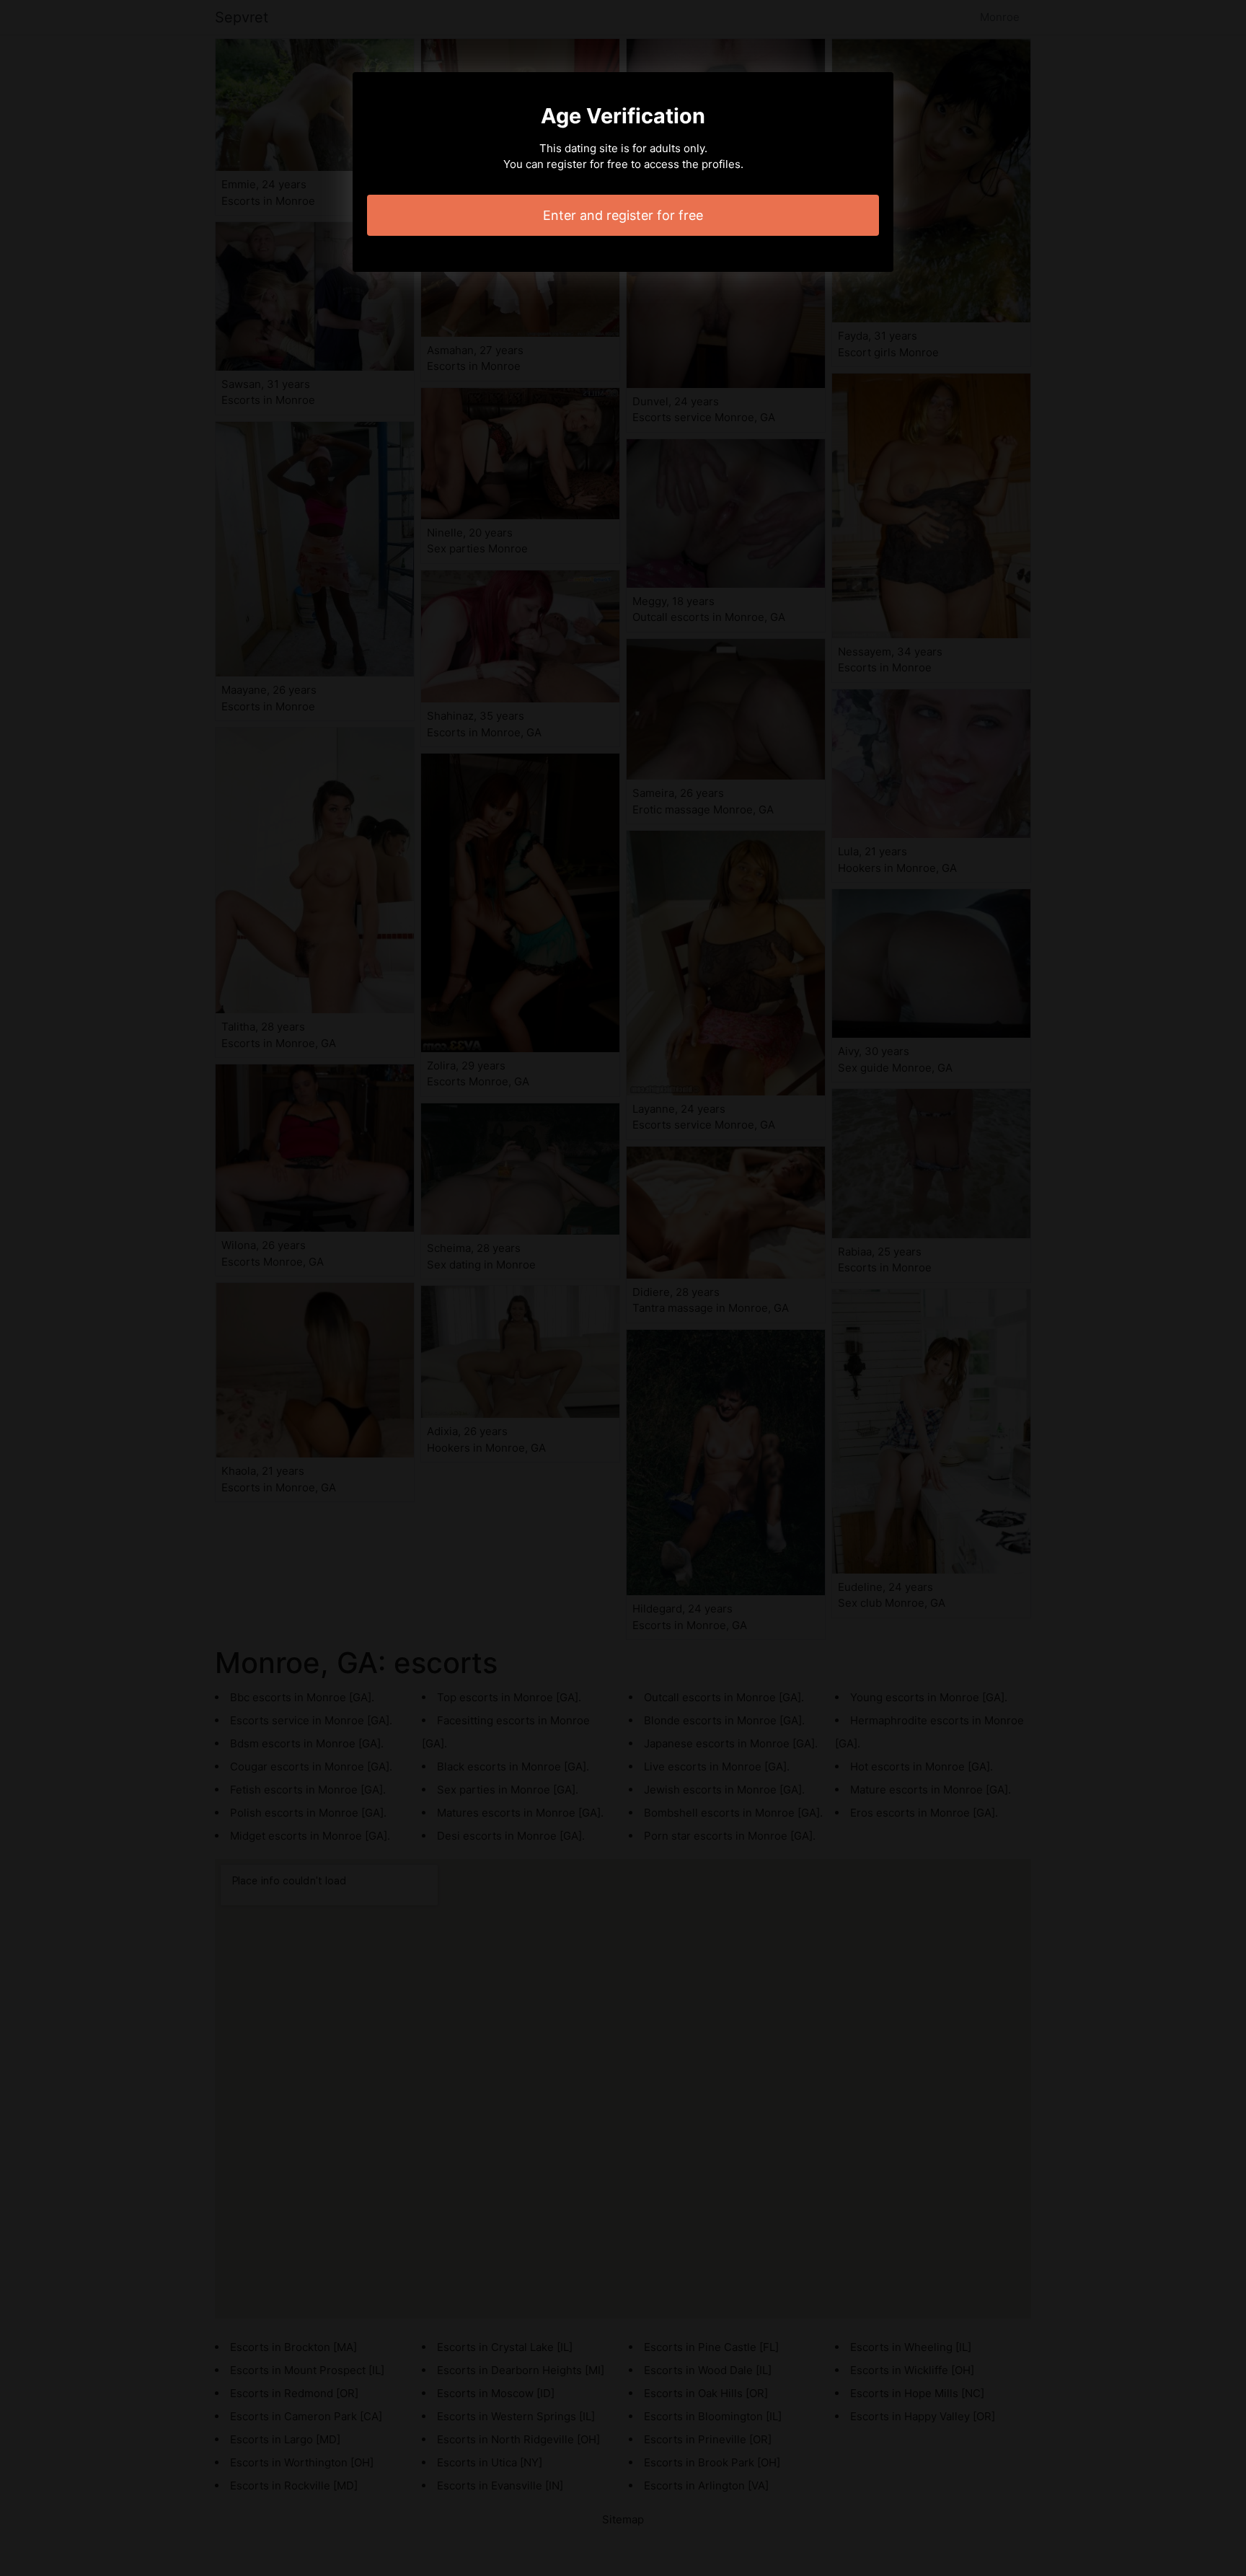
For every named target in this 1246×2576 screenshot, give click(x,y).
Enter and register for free (623, 215)
